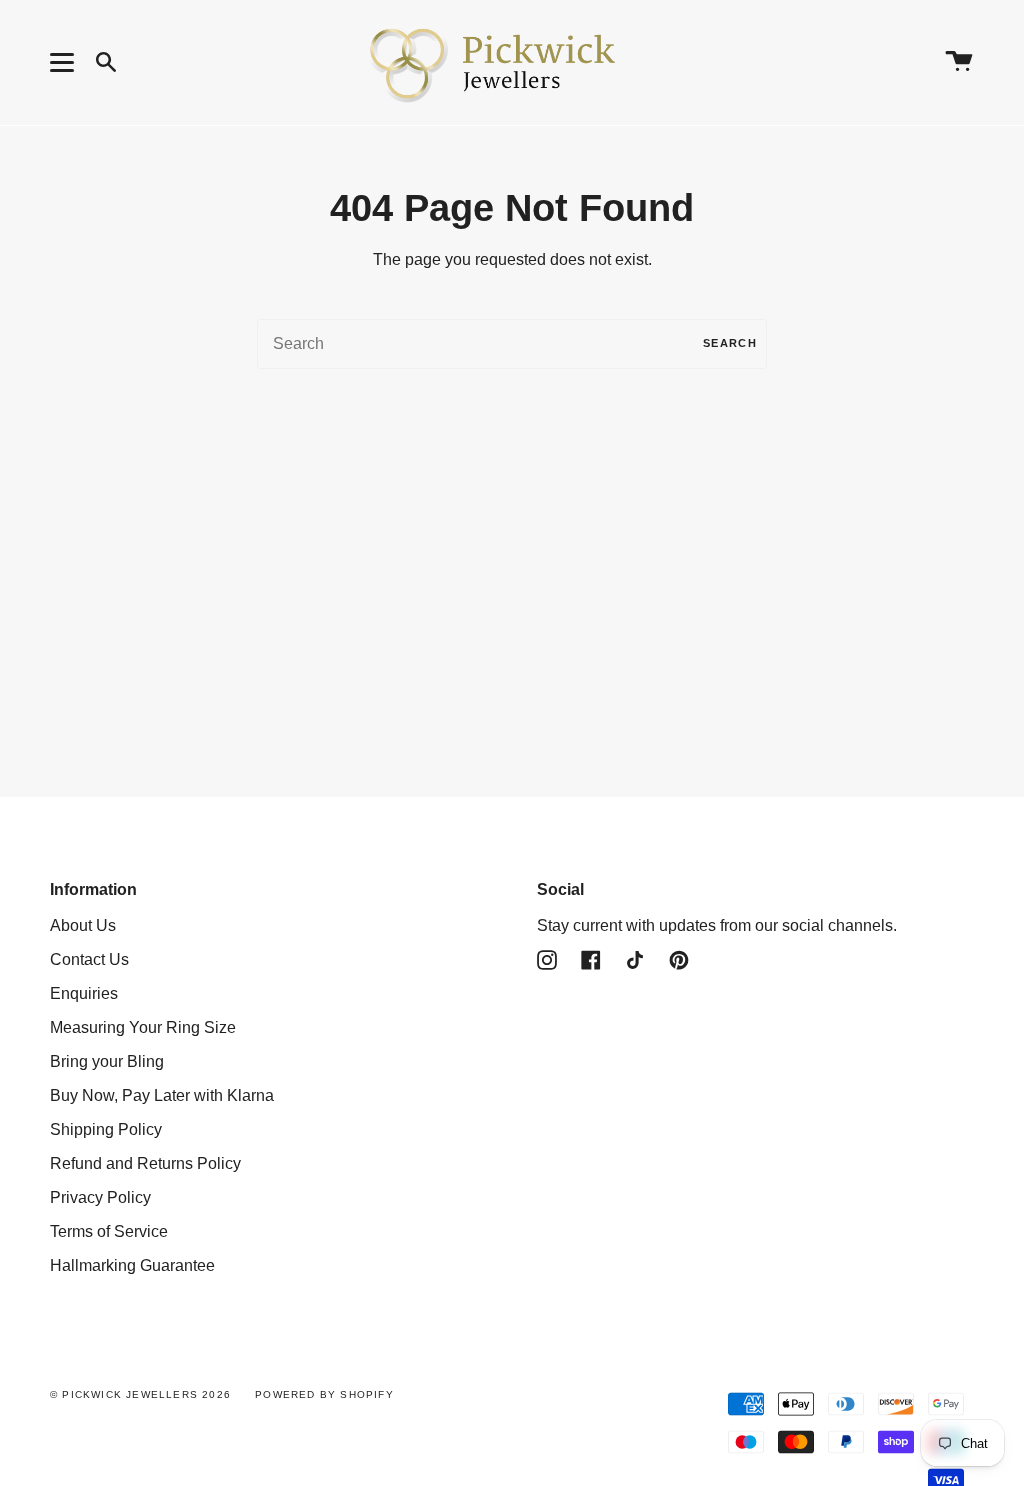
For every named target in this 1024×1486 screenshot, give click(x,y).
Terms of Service (109, 1231)
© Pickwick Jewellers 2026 (140, 1394)
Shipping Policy (106, 1129)
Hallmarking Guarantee (132, 1265)
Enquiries (84, 993)
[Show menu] (65, 62)
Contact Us (89, 959)
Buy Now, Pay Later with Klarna (162, 1095)
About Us (83, 925)
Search (730, 343)
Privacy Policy (100, 1197)
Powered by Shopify (324, 1394)
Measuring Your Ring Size (143, 1027)
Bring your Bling (107, 1061)
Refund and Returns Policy (145, 1163)
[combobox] (512, 344)
